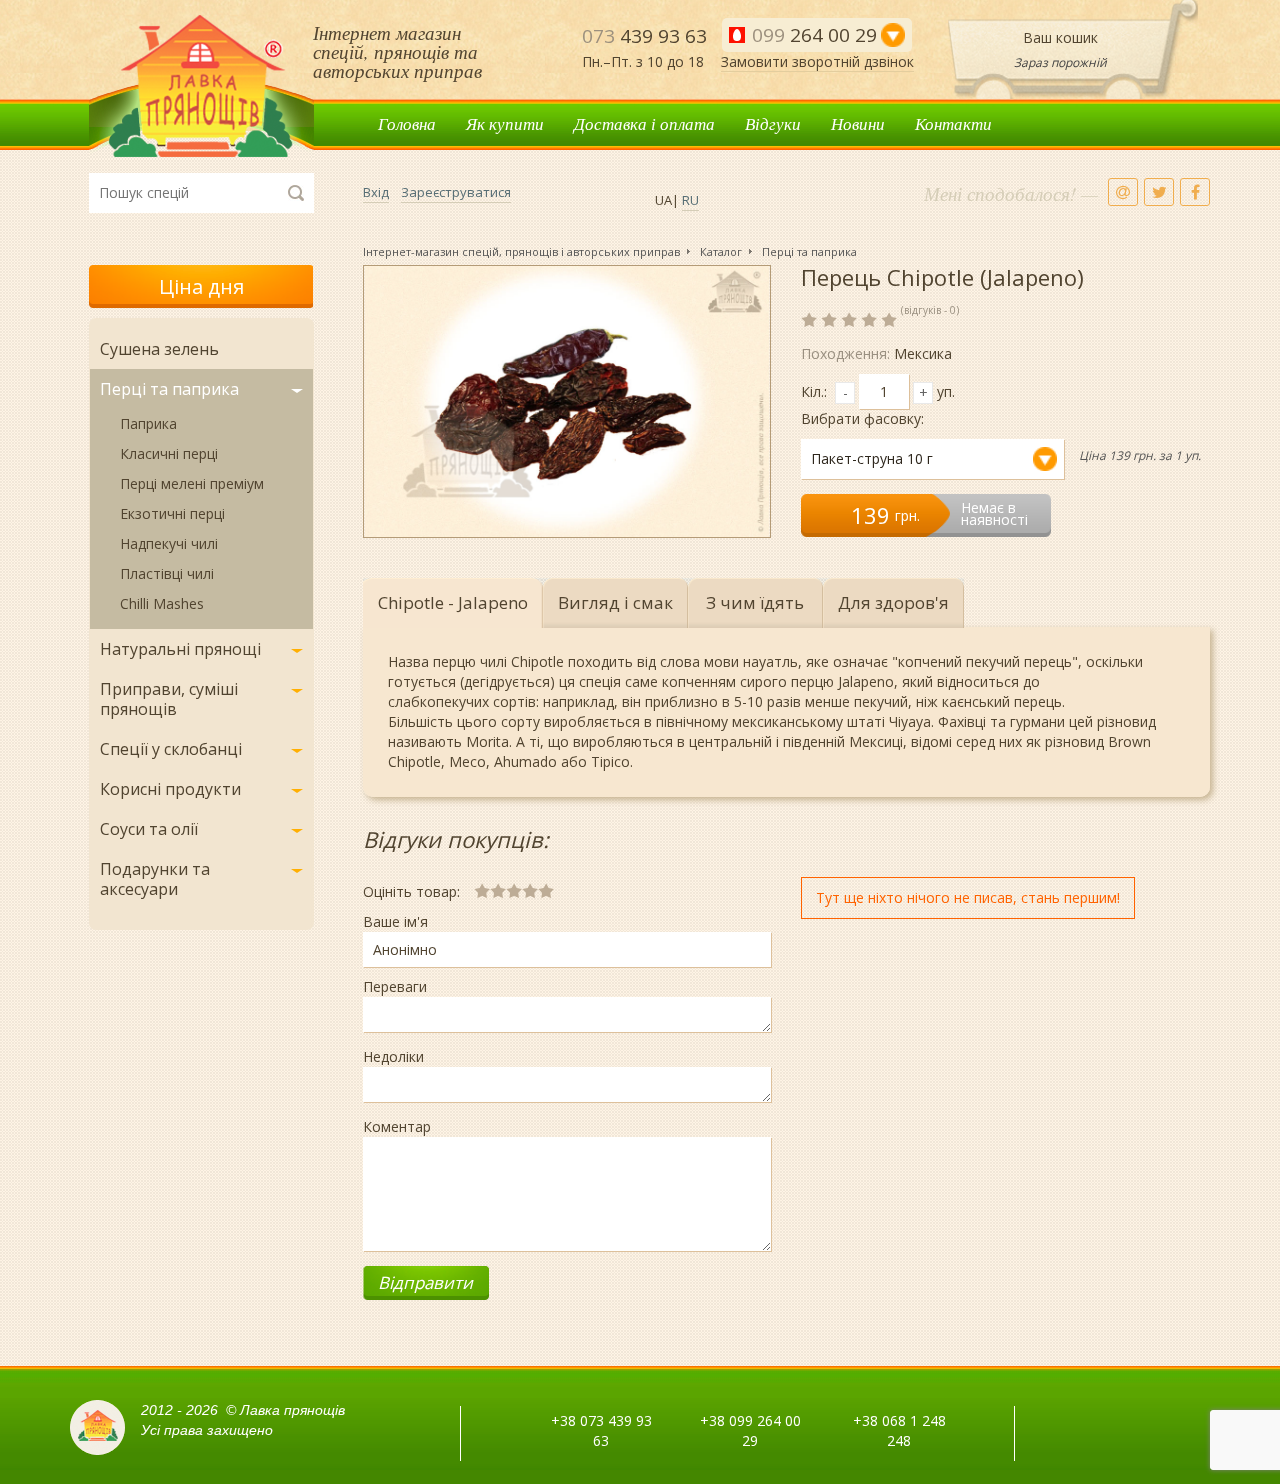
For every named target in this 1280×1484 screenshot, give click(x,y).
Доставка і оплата (644, 123)
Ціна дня (201, 286)
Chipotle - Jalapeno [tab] (453, 602)
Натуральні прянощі (180, 649)
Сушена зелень (159, 349)
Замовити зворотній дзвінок (817, 61)
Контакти (953, 123)
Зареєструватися (456, 192)
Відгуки (773, 123)
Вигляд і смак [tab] (615, 602)
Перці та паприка (169, 389)
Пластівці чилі (167, 573)
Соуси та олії (149, 829)
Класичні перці (169, 453)
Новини (858, 123)
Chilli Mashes (162, 603)
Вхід (376, 192)
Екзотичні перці (172, 513)
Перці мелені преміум (192, 483)
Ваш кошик (1060, 37)
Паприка (148, 423)
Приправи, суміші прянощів (169, 699)
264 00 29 (814, 35)
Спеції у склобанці (171, 749)
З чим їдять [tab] (755, 602)
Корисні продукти (170, 789)
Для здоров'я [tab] (893, 602)
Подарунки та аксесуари (155, 879)
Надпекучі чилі (169, 543)
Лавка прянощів (201, 86)
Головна (407, 123)
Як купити (505, 123)
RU (690, 200)
